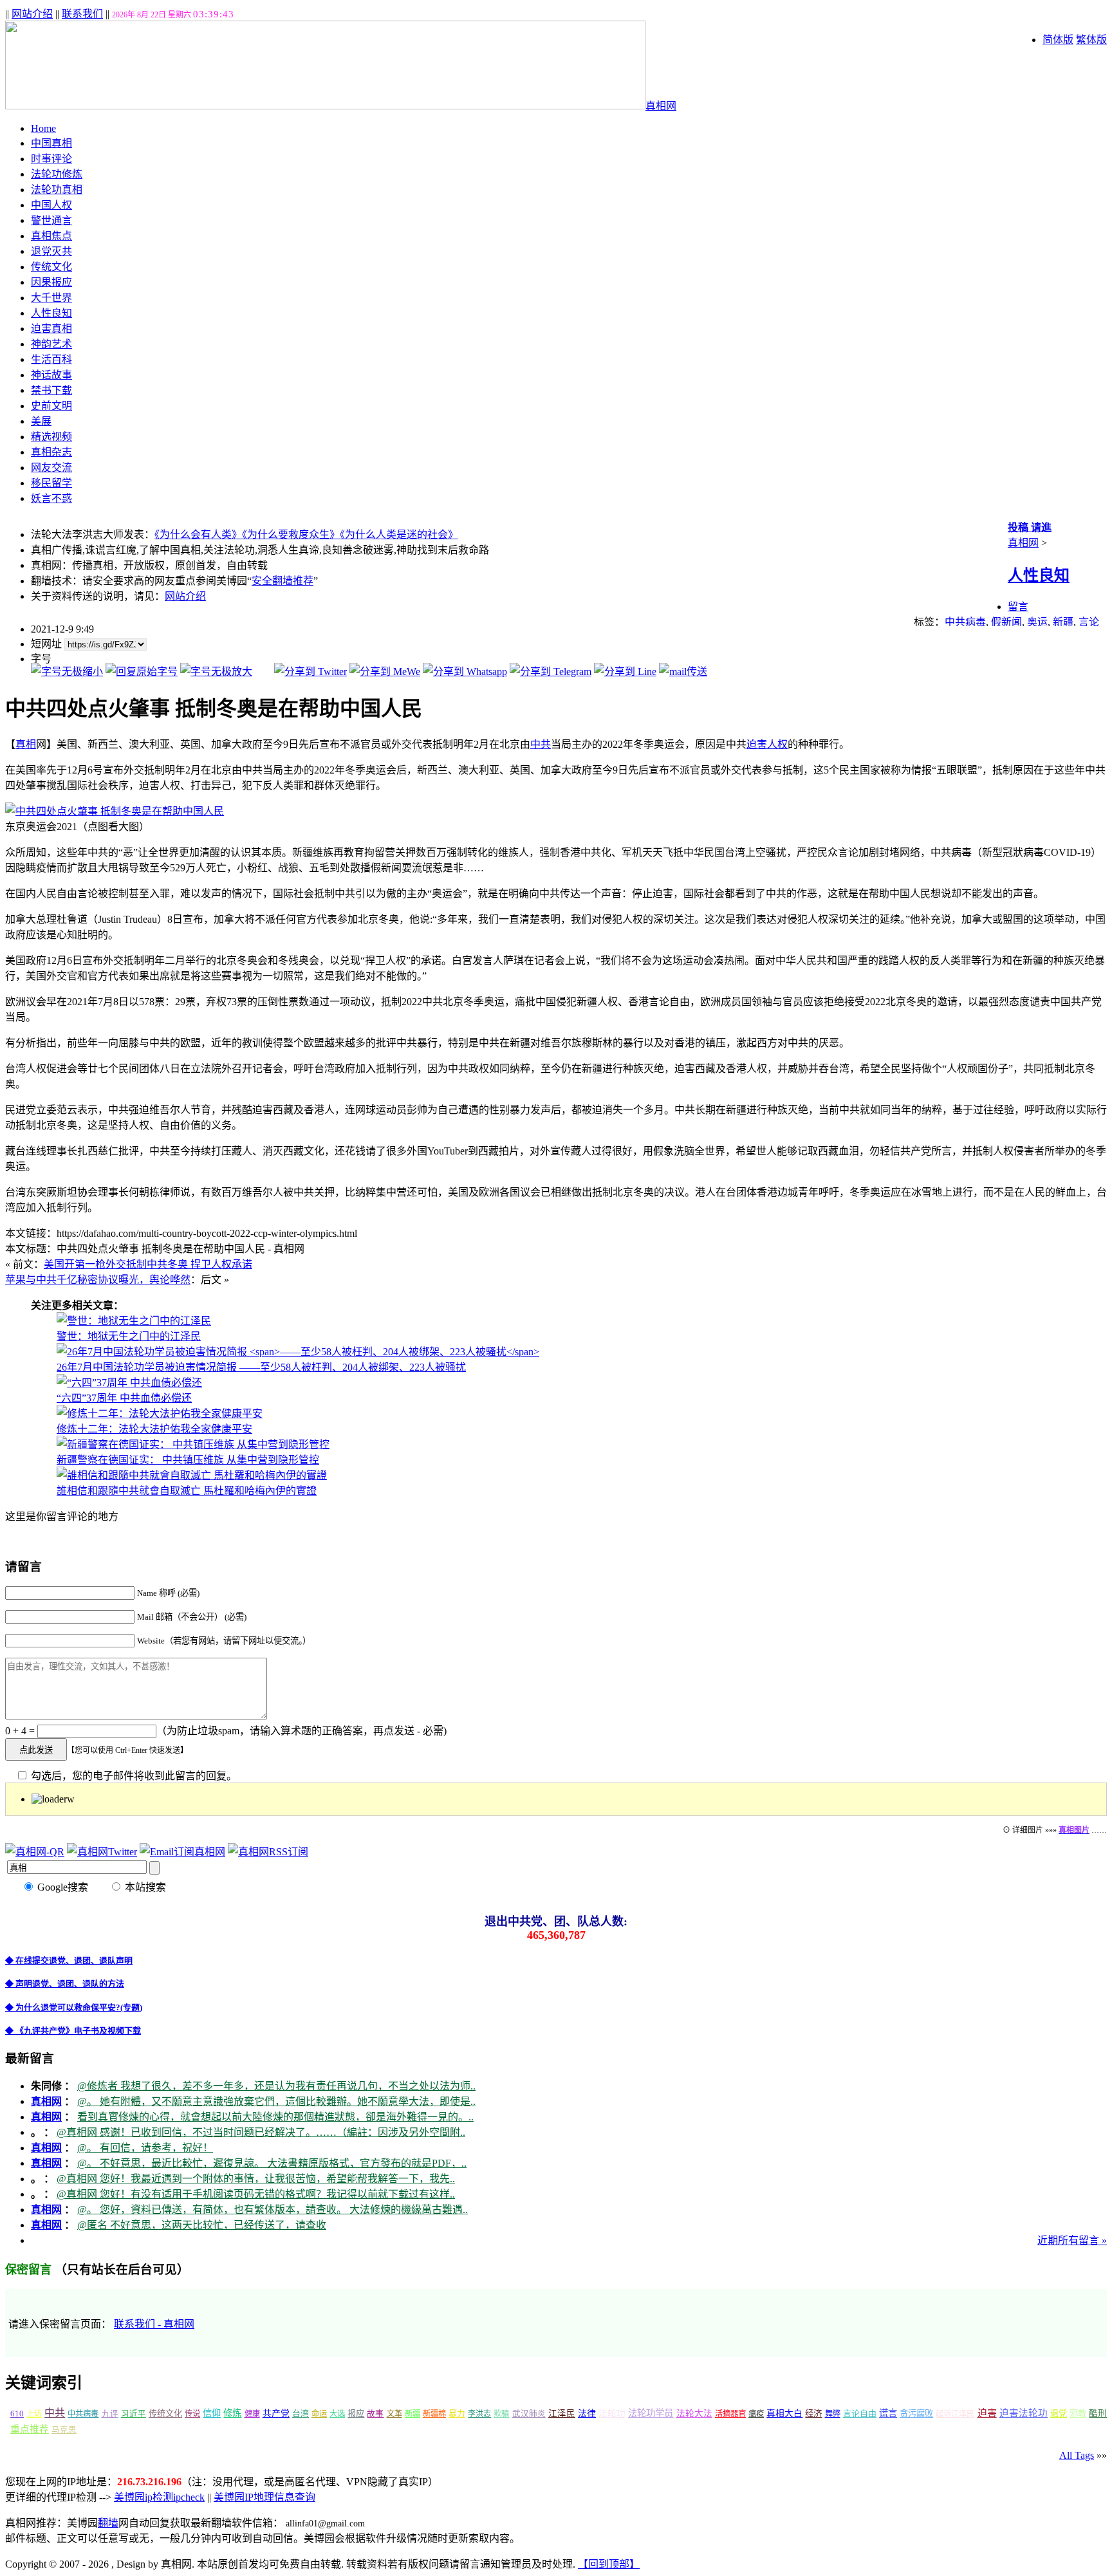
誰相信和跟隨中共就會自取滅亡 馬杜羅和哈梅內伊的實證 (187, 1491)
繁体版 (1091, 40)
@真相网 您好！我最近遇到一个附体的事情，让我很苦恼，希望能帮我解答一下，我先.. (256, 2179)
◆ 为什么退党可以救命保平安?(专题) (74, 2007)
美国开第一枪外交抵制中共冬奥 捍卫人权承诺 (148, 1264)
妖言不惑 (51, 498)
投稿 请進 (1030, 527)
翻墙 (108, 2523)
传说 (192, 2414)
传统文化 (51, 267)
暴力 (457, 2414)
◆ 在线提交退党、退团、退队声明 (69, 1960)
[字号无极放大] (216, 672)
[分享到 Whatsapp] (465, 672)
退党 (1059, 2414)
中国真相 (51, 143)
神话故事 (51, 375)
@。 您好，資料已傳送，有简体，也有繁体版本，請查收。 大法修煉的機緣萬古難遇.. (273, 2210)
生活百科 (51, 359)
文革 (394, 2414)
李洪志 (479, 2414)
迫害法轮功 (1024, 2413)
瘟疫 (756, 2414)
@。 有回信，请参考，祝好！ (145, 2148)
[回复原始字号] (142, 672)
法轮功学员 (651, 2413)
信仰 (212, 2413)
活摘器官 (730, 2414)
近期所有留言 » (1072, 2240)
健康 (252, 2414)
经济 (813, 2414)
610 (17, 2414)
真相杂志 (51, 452)
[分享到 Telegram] (551, 672)
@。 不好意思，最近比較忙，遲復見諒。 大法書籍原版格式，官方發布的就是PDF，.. (272, 2163)
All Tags (1077, 2455)
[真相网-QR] (35, 1852)
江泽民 (562, 2414)
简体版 (1058, 40)
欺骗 (501, 2414)
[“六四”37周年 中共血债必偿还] (129, 1383)
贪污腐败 (916, 2414)
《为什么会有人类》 (198, 534)
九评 (110, 2414)
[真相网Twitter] (102, 1852)
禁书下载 (51, 390)
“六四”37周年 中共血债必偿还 (124, 1398)
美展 (41, 421)
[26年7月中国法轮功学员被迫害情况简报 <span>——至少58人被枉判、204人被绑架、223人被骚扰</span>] (298, 1352)
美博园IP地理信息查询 (264, 2497)
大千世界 (51, 298)
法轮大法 (694, 2414)
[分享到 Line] (625, 672)
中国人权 (51, 205)
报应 (356, 2414)
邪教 (1078, 2414)
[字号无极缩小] (67, 672)
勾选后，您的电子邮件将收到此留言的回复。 (133, 1776)
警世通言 (51, 220)
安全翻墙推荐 (283, 581)
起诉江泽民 (955, 2414)
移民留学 (51, 483)
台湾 (301, 2414)
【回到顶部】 (609, 2564)
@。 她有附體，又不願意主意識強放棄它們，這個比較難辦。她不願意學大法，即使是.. (276, 2101)
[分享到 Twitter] (310, 672)
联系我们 (82, 14)
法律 (587, 2414)
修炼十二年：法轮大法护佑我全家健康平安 (154, 1429)
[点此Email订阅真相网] (182, 1852)
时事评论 (51, 159)
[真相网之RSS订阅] (268, 1852)
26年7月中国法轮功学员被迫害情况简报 (261, 1367)
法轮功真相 (57, 190)
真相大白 (784, 2414)
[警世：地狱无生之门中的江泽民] (134, 1321)
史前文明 (51, 406)
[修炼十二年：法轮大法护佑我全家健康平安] (160, 1413)
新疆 (1063, 622)
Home (43, 128)
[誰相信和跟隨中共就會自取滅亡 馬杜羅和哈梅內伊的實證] (192, 1475)
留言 (1018, 607)
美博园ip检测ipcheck (159, 2497)
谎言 (888, 2413)
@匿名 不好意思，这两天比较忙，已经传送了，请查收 (202, 2225)
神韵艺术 (51, 344)
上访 (34, 2414)
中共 (541, 744)
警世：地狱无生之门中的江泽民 (129, 1336)
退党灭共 (51, 251)
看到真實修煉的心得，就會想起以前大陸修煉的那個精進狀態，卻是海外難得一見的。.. (275, 2117)
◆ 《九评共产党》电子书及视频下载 (73, 2031)
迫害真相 (51, 329)
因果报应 (51, 282)
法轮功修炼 (57, 174)
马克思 (64, 2430)
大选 (337, 2414)
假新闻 (1006, 622)
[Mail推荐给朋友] (683, 672)
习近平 (134, 2414)
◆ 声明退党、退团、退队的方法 (65, 1984)
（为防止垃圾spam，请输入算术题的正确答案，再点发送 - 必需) (301, 1731)
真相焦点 (51, 236)
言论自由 (860, 2414)
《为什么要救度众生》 (291, 534)
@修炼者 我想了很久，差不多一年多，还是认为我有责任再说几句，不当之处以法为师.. (276, 2086)
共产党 (276, 2414)
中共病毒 (965, 622)
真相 (26, 744)
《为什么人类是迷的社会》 (399, 534)
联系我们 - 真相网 (154, 2324)
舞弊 (833, 2414)
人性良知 (51, 313)
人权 (777, 744)
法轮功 (612, 2414)
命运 (319, 2414)
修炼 (232, 2413)
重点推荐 (30, 2429)
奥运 (1037, 622)
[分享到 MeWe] (385, 672)
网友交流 (51, 468)
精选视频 (51, 437)
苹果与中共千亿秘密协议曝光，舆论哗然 (98, 1280)
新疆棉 (434, 2414)
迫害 (757, 744)
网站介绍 (32, 14)
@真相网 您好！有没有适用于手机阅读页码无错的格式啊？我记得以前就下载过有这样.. (256, 2194)
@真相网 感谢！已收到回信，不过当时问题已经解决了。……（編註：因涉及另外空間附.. (261, 2132)
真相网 (661, 106)
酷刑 (1098, 2414)
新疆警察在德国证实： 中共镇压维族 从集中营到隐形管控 (188, 1460)
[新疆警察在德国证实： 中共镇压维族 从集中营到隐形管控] (193, 1444)
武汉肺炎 (529, 2414)
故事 (375, 2414)
